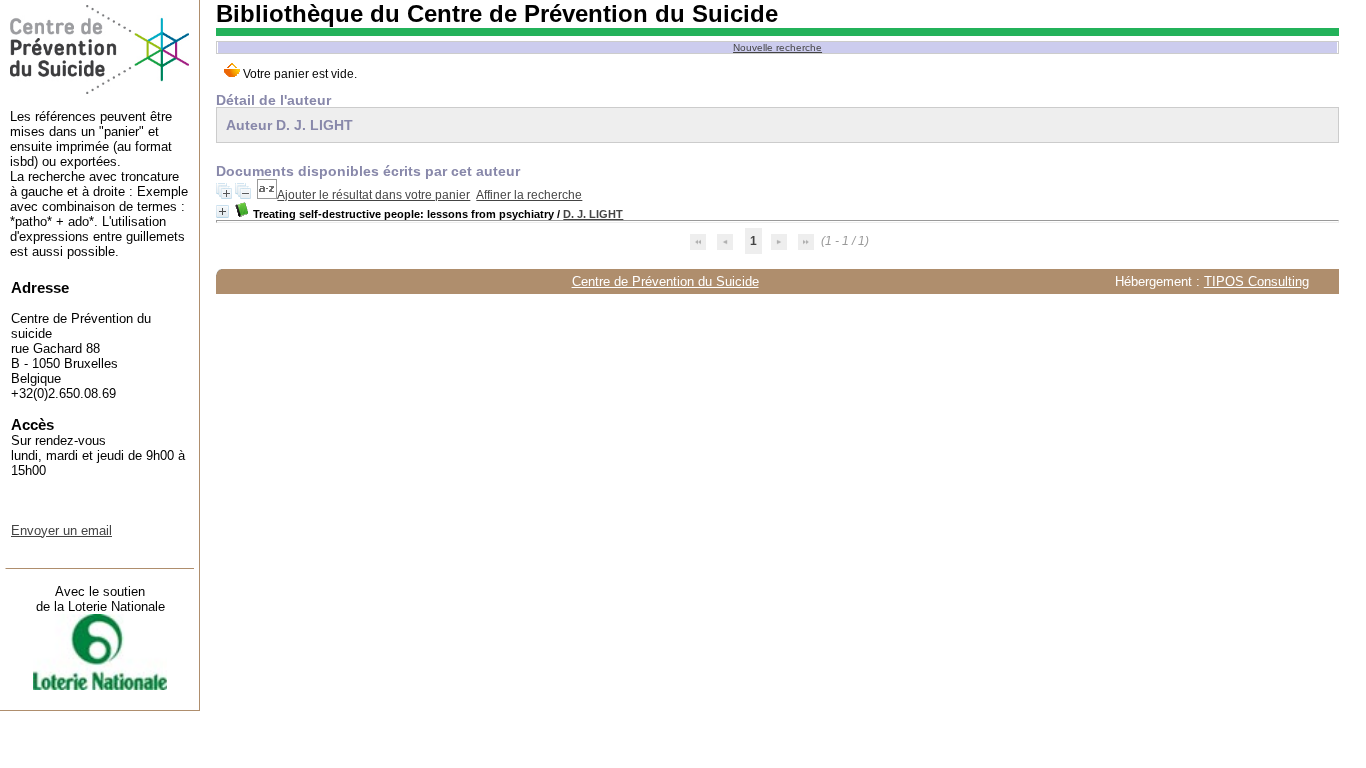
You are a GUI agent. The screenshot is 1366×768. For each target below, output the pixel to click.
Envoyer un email (61, 530)
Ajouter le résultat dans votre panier (373, 195)
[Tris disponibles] (267, 195)
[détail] (222, 211)
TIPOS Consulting (1256, 281)
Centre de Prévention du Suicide (665, 281)
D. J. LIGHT (593, 214)
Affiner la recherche (529, 195)
